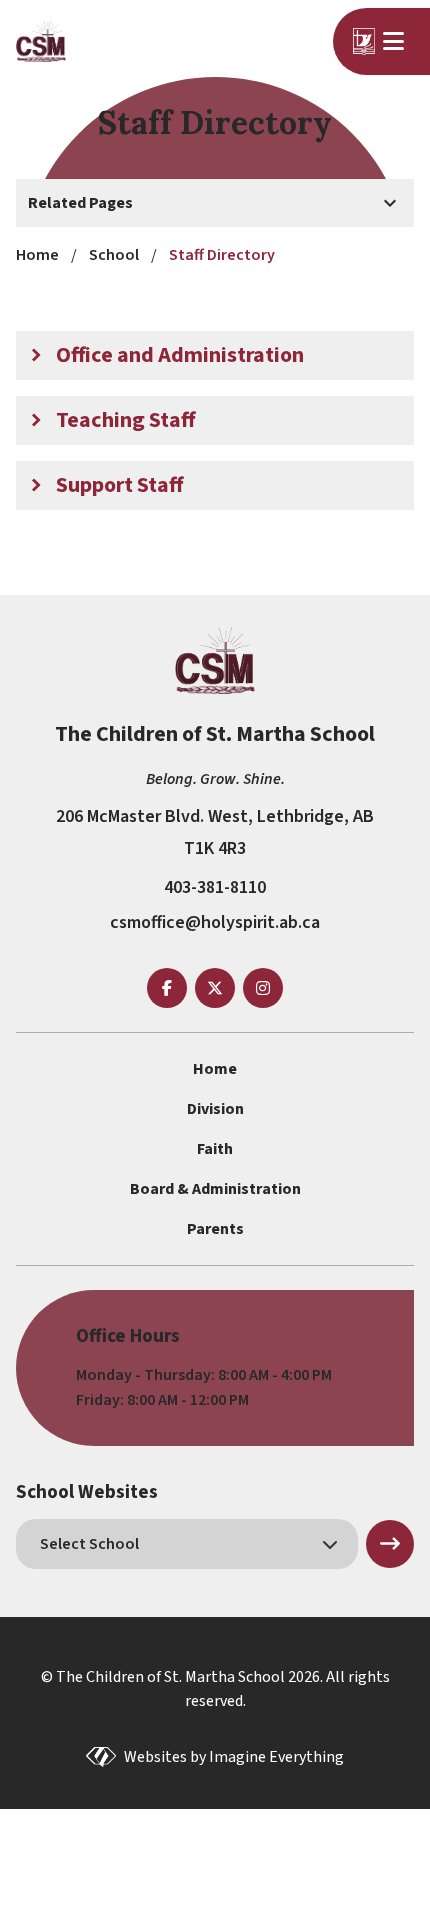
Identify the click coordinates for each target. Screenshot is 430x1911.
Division (215, 1109)
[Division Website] (364, 41)
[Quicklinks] (396, 41)
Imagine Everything (276, 1757)
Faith (215, 1149)
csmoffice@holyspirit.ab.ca (215, 922)
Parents (215, 1229)
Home (215, 1069)
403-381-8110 (215, 887)
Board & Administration (215, 1189)
